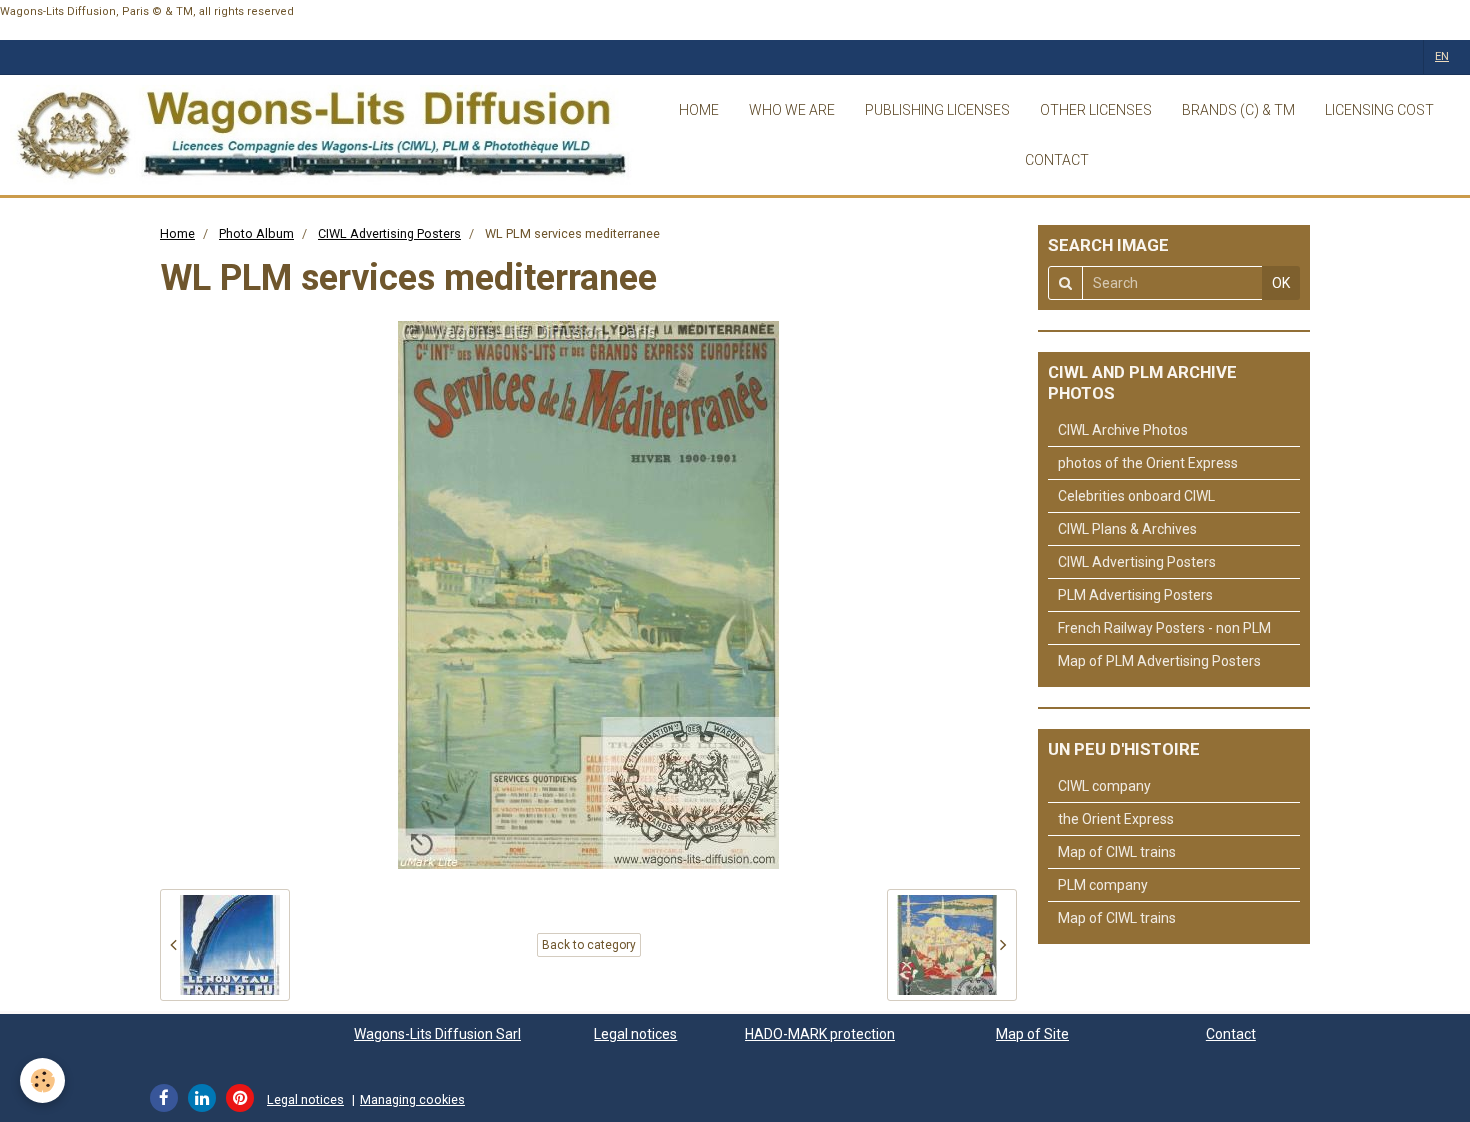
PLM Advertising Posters (1135, 595)
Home (177, 233)
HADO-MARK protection (820, 1034)
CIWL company (1104, 786)
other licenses (1096, 110)
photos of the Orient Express (1148, 463)
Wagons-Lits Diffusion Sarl (437, 1034)
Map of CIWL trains (1117, 852)
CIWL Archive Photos (1123, 430)
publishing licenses (937, 110)
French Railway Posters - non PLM (1164, 628)
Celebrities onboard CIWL (1136, 496)
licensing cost (1379, 110)
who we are (792, 110)
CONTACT (1057, 160)
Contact (1231, 1034)
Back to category (589, 945)
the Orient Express (1116, 819)
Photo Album (256, 233)
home (699, 110)
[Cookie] (42, 1080)
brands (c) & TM (1238, 110)
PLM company (1103, 885)
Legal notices (635, 1034)
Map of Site (1032, 1034)
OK (1281, 283)
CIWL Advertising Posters (389, 233)
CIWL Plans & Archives (1127, 529)
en (1442, 56)
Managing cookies (412, 1099)
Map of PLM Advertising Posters (1159, 661)
